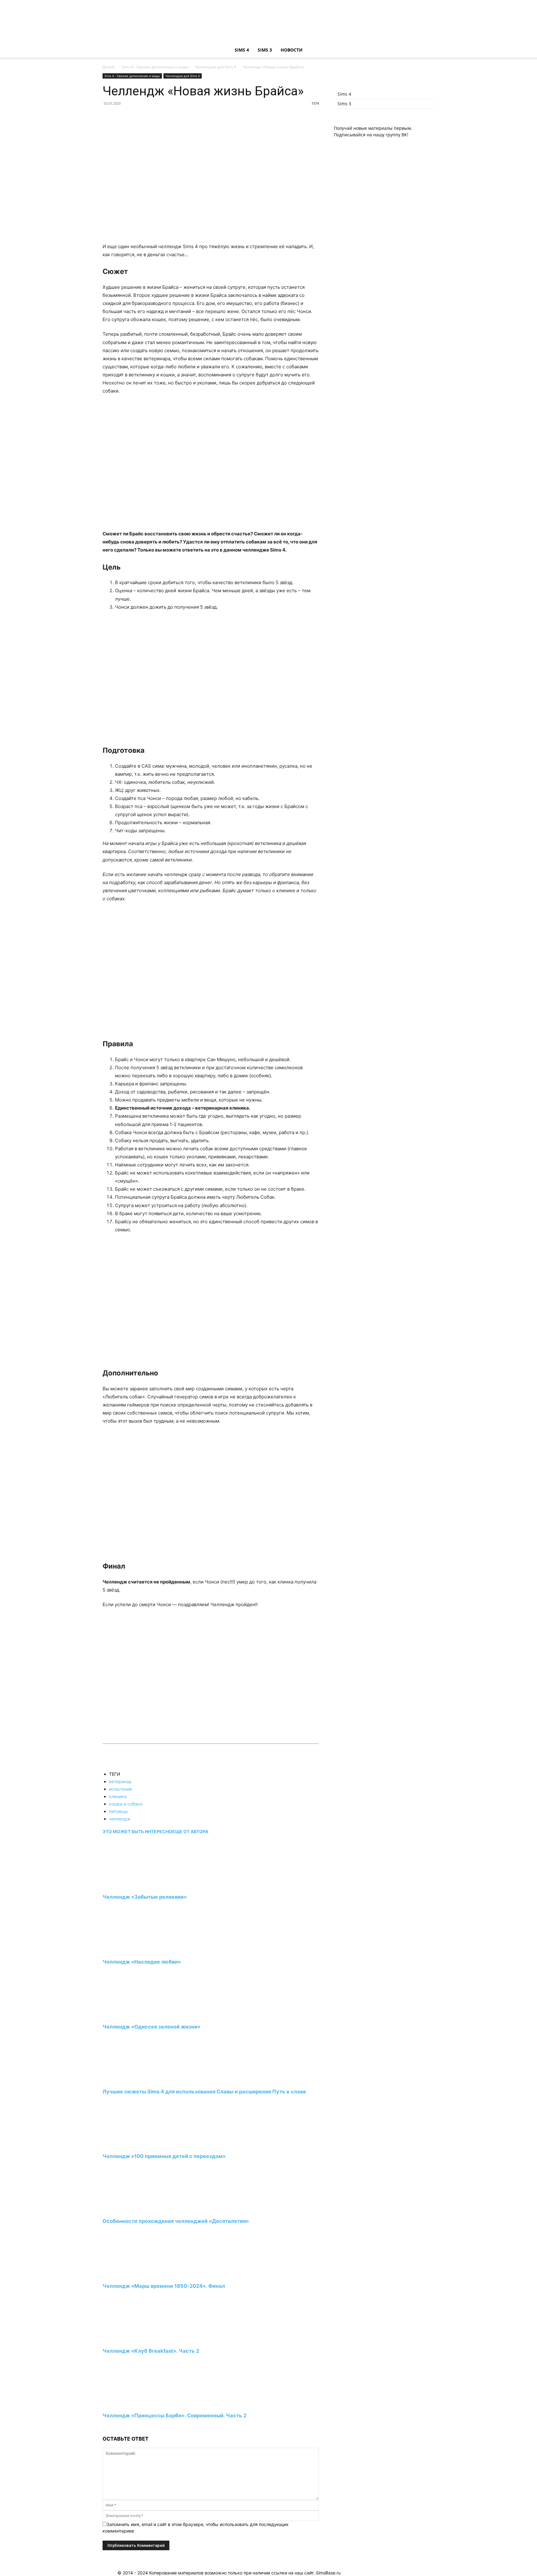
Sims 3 (265, 50)
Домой (109, 67)
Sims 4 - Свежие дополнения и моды (155, 67)
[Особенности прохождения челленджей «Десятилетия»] (136, 2210)
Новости (292, 50)
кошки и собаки (126, 1804)
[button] (427, 50)
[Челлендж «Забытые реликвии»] (136, 1885)
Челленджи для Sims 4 (216, 67)
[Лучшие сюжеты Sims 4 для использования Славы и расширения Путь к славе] (136, 2080)
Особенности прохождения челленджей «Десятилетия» (176, 2221)
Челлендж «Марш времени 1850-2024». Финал (164, 2286)
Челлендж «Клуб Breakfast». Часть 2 (151, 2351)
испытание (121, 1789)
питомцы (119, 1811)
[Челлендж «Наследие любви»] (136, 1950)
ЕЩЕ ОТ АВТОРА (190, 1831)
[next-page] (104, 2427)
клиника (118, 1796)
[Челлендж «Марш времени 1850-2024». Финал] (136, 2275)
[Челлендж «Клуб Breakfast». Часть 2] (136, 2339)
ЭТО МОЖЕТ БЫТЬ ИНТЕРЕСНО (137, 1831)
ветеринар (120, 1781)
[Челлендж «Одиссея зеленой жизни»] (136, 2015)
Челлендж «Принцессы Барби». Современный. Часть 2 (174, 2415)
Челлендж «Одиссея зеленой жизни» (151, 2027)
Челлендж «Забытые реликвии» (145, 1897)
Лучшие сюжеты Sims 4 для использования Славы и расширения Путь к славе (204, 2092)
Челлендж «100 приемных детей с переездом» (164, 2156)
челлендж (120, 1819)
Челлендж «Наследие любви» (142, 1962)
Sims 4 (242, 50)
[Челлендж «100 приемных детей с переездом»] (136, 2145)
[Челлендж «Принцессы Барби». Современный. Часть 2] (136, 2404)
